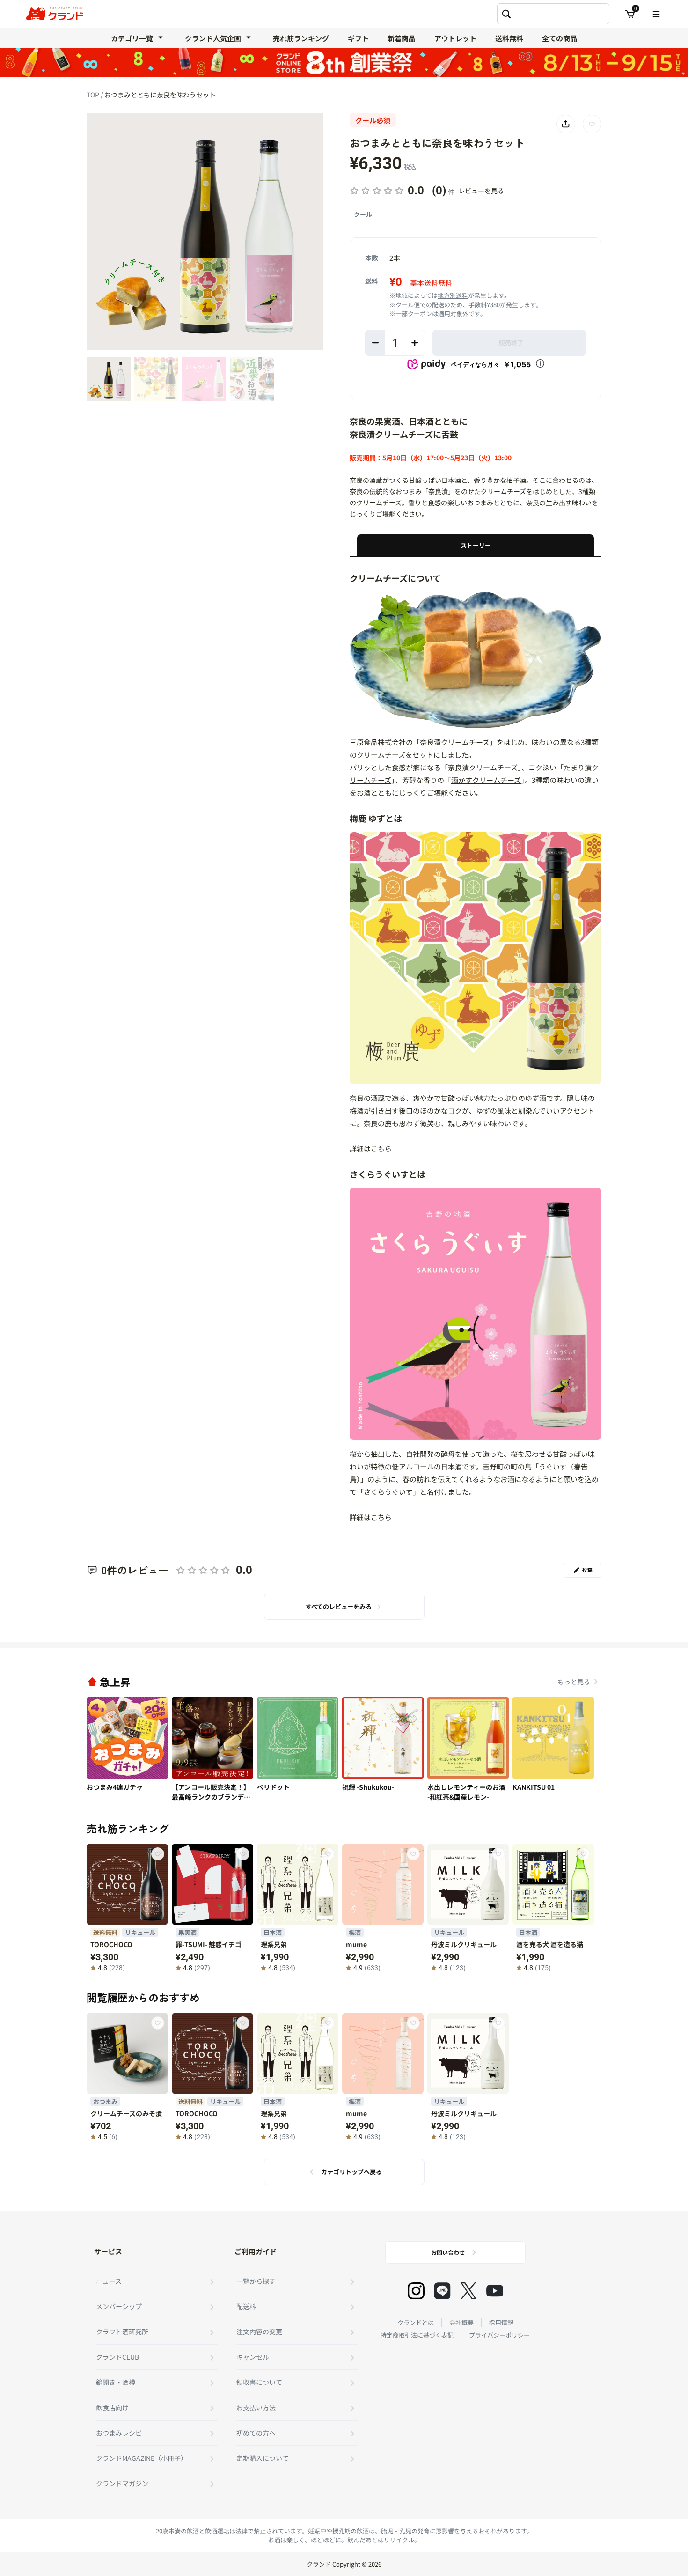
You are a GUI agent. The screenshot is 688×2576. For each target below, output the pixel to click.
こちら (381, 1148)
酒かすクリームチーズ (486, 780)
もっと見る (574, 1682)
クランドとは (416, 2322)
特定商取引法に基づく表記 (417, 2335)
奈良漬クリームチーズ (483, 767)
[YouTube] (495, 2291)
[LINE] (442, 2291)
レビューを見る (481, 191)
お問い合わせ (448, 2252)
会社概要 (461, 2322)
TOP (94, 95)
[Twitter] (468, 2291)
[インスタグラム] (416, 2291)
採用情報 (501, 2322)
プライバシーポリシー (499, 2335)
